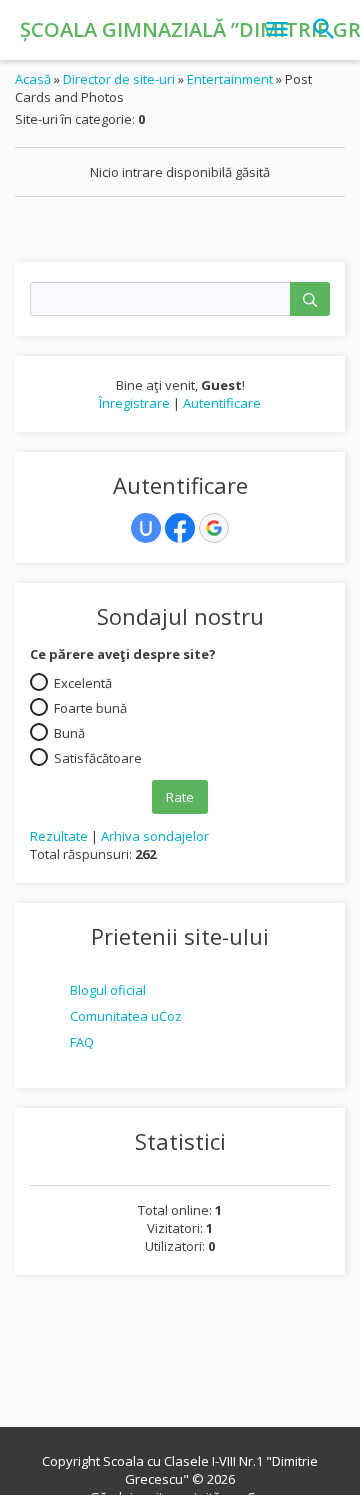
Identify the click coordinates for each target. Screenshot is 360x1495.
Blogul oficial (108, 990)
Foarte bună (90, 707)
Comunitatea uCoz (126, 1016)
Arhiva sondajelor (155, 836)
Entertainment (230, 79)
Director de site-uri (119, 79)
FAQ (82, 1042)
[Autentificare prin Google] (214, 528)
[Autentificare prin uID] (146, 528)
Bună (69, 732)
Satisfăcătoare (98, 757)
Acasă (33, 79)
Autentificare (222, 403)
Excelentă (83, 682)
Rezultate (59, 836)
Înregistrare (134, 403)
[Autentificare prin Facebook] (180, 528)
